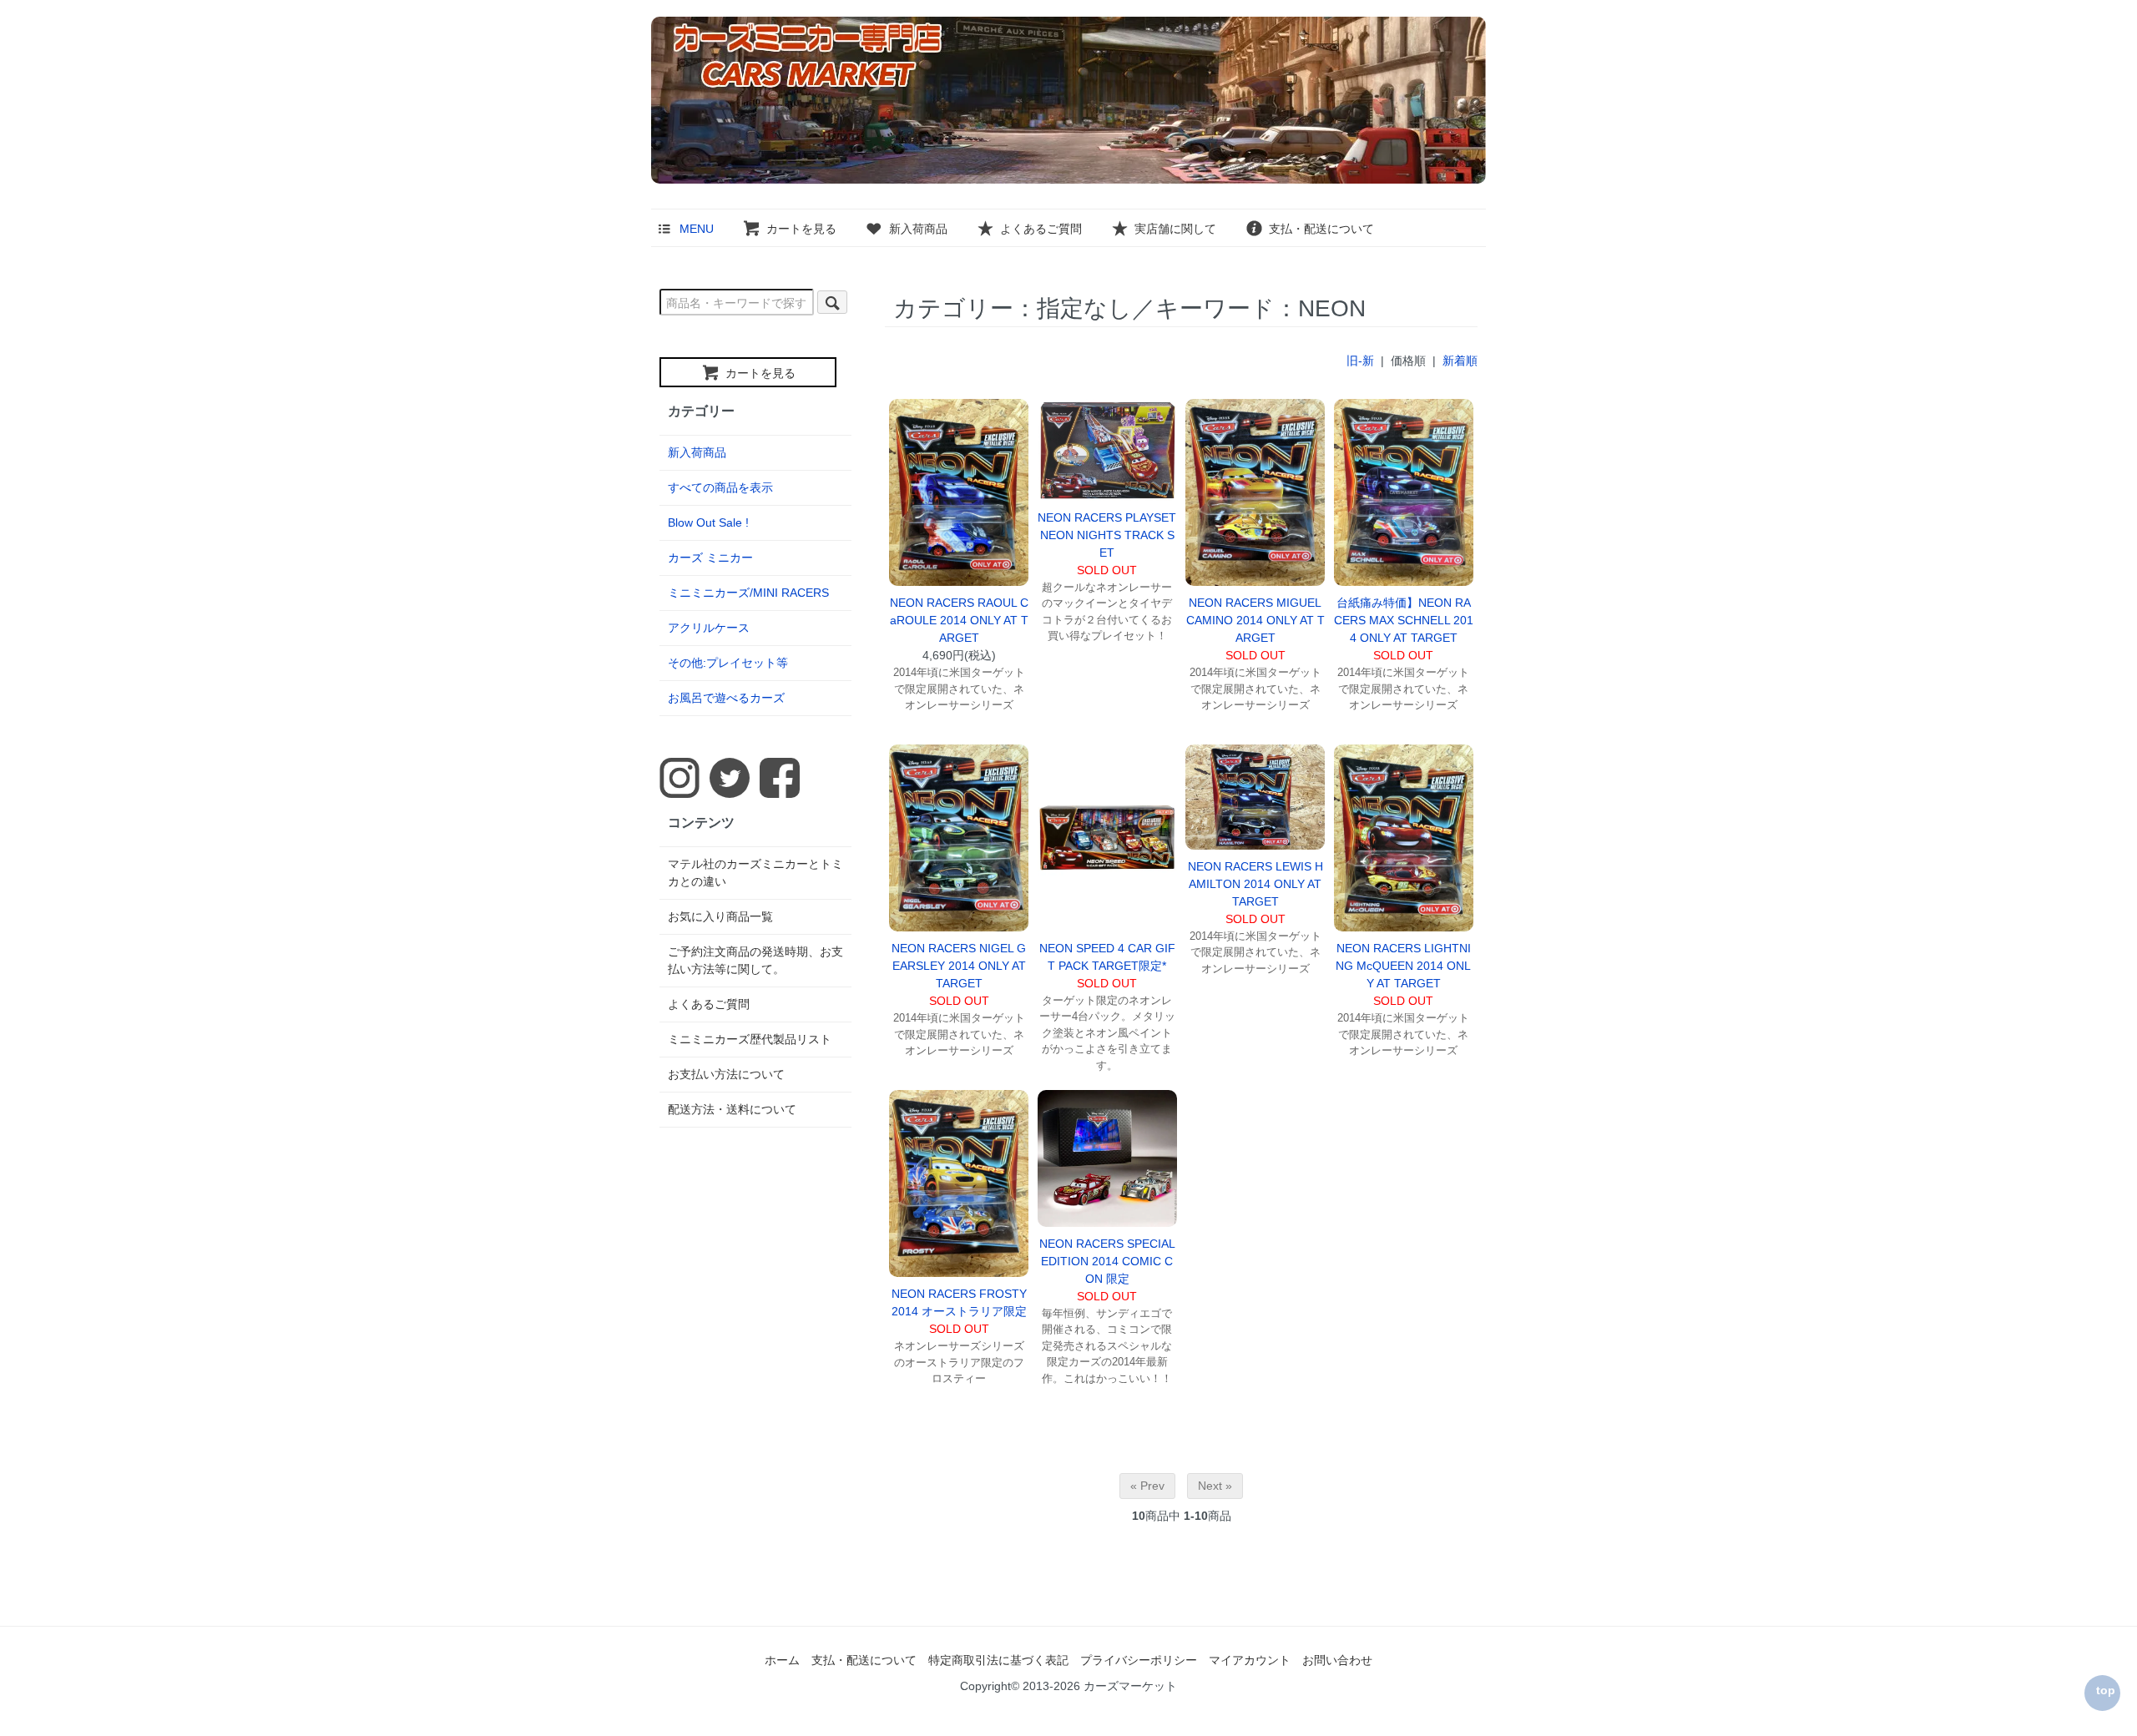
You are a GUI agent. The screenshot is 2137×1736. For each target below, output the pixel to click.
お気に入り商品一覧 (720, 916)
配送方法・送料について (732, 1109)
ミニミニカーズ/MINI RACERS (748, 593)
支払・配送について (1321, 229)
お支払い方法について (726, 1074)
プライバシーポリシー (1139, 1660)
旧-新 (1360, 361)
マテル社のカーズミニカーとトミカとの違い (755, 873)
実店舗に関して (1175, 229)
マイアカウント (1250, 1660)
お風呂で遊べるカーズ (726, 698)
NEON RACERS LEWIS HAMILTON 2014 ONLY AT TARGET (1255, 884)
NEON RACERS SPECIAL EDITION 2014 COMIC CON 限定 (1107, 1261)
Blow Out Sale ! (708, 522)
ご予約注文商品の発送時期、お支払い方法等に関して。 (755, 960)
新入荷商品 (918, 229)
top (2106, 1690)
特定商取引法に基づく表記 (998, 1660)
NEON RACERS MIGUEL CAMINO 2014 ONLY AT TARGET (1255, 620)
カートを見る (801, 229)
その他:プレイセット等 (728, 663)
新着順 (1460, 361)
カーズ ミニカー (710, 558)
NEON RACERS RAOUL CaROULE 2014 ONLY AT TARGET (959, 620)
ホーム (782, 1660)
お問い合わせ (1337, 1660)
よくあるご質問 (1041, 229)
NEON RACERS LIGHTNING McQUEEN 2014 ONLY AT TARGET (1403, 966)
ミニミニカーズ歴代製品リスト (750, 1039)
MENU (697, 229)
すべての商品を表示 (720, 487)
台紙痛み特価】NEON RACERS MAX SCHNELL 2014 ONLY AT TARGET (1404, 620)
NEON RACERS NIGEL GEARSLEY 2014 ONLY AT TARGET (959, 966)
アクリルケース (709, 628)
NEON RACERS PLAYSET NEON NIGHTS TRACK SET (1107, 535)
